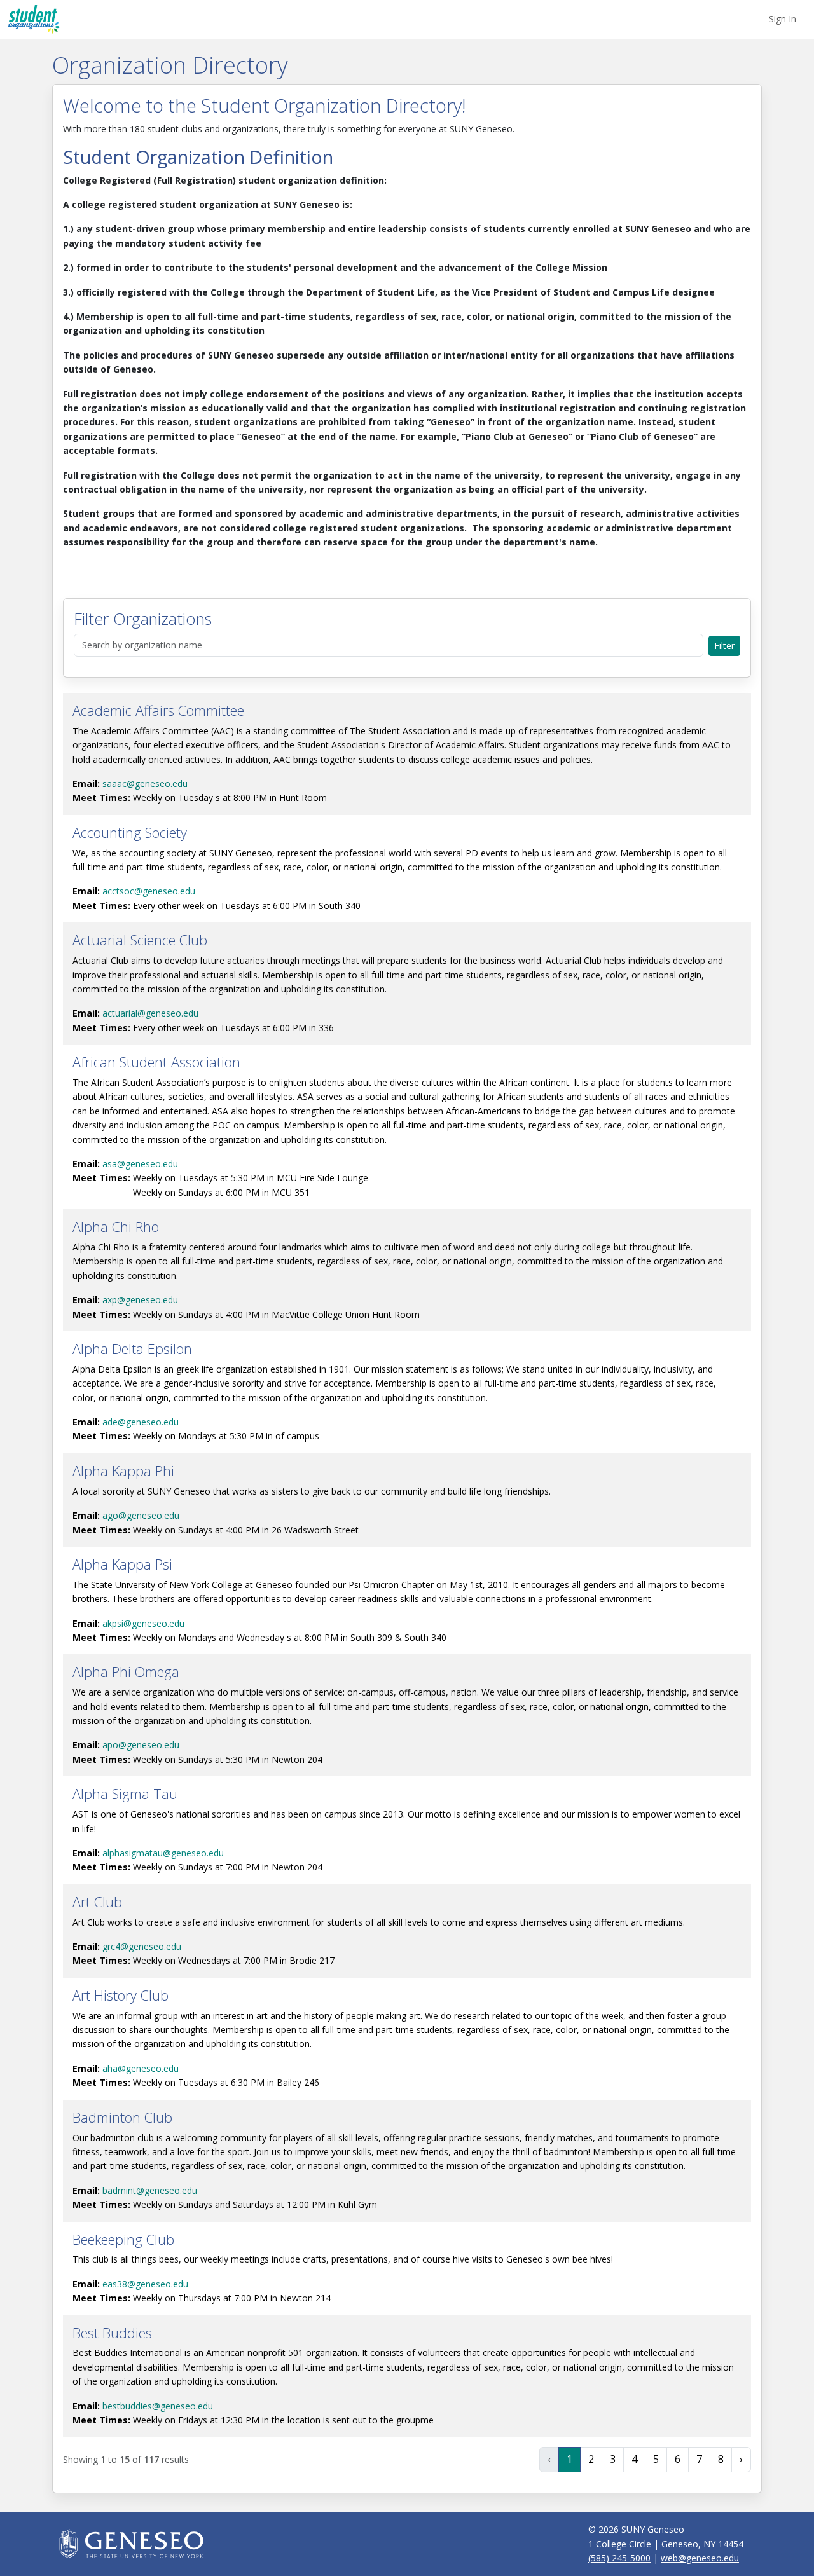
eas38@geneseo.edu (145, 2284)
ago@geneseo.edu (141, 1515)
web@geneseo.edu (700, 2558)
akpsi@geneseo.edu (143, 1623)
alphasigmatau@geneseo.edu (163, 1853)
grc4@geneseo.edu (142, 1946)
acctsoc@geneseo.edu (149, 891)
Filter (724, 646)
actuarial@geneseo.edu (150, 1013)
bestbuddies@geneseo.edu (158, 2406)
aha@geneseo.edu (141, 2068)
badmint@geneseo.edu (150, 2190)
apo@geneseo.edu (141, 1745)
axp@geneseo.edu (140, 1300)
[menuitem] (783, 19)
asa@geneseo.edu (140, 1164)
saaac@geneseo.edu (145, 784)
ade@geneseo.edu (141, 1422)
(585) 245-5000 (619, 2558)
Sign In (783, 19)
